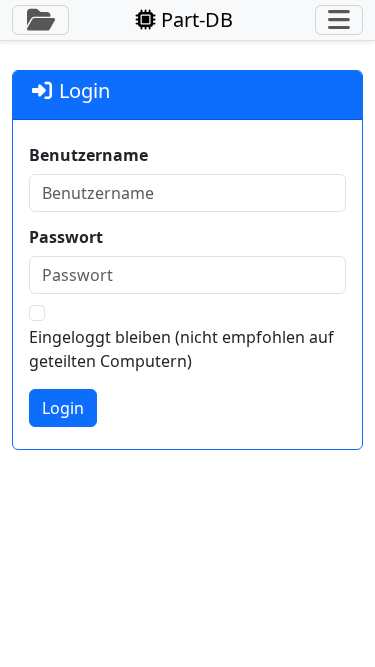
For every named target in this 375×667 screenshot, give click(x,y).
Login (63, 408)
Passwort (66, 237)
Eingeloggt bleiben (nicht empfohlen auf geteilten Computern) (181, 349)
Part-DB (194, 19)
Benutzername (88, 155)
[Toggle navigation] (339, 20)
